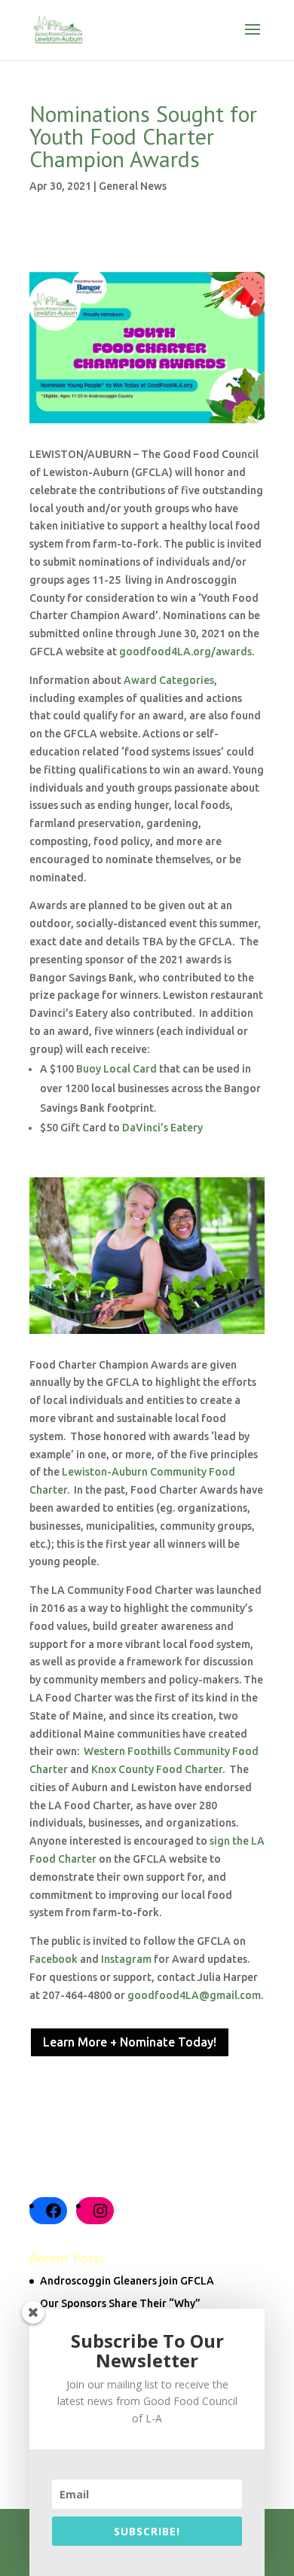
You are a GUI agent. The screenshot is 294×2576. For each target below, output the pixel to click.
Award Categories (169, 680)
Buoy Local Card (116, 1069)
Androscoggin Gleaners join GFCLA (127, 2281)
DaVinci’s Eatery (162, 1128)
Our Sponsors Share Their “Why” (120, 2303)
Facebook (54, 1959)
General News (133, 186)
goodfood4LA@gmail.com (194, 1995)
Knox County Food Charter (157, 1769)
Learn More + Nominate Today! (130, 2042)
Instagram (126, 1959)
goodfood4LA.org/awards (185, 652)
